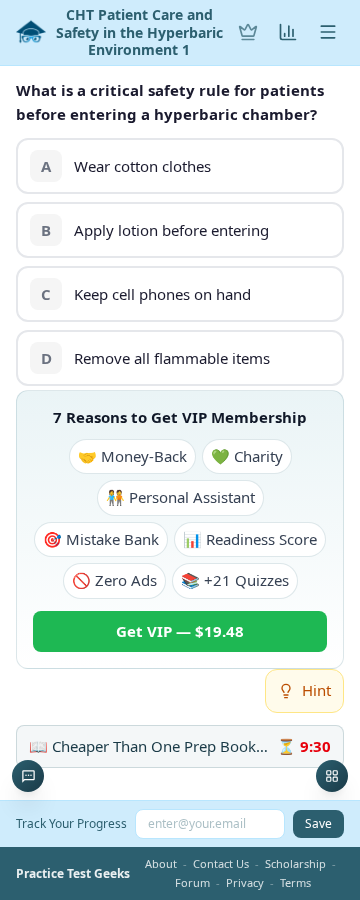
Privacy (245, 882)
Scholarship (295, 863)
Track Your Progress (71, 823)
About (161, 863)
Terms (295, 882)
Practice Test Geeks (73, 874)
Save (318, 823)
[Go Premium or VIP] (248, 32)
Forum (192, 882)
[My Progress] (288, 32)
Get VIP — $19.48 (180, 631)
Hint (316, 690)
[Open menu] (328, 32)
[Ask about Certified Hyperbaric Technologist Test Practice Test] (28, 776)
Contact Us (221, 863)
